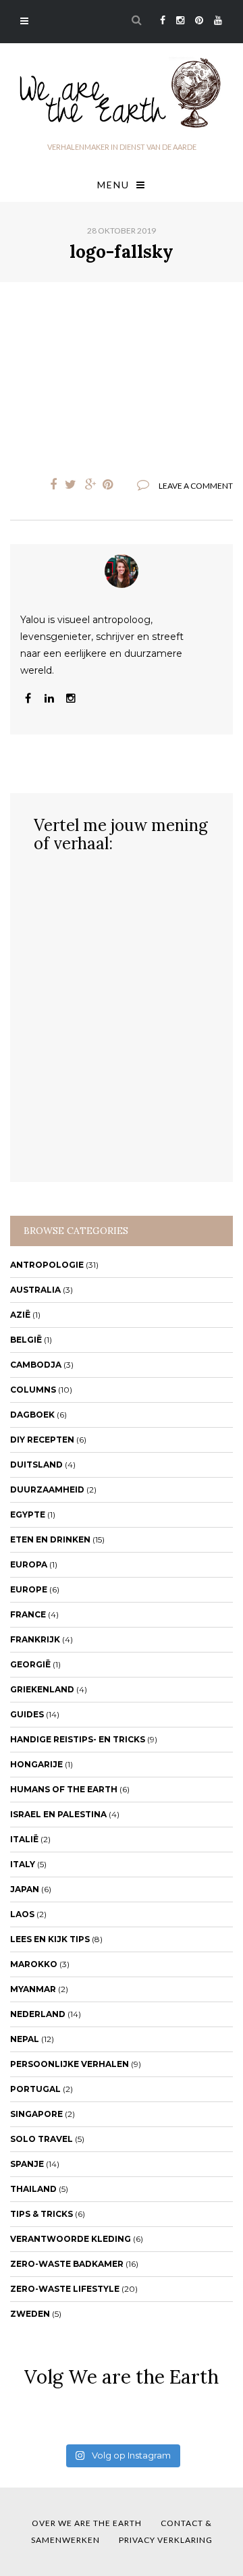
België (26, 1340)
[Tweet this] (70, 485)
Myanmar (33, 1989)
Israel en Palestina (58, 1814)
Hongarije (36, 1764)
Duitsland (36, 1465)
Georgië (30, 1664)
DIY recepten (42, 1440)
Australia (35, 1290)
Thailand (33, 2189)
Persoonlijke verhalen (70, 2064)
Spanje (27, 2164)
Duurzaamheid (47, 1490)
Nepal (25, 2039)
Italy (23, 1864)
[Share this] (50, 485)
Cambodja (36, 1365)
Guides (27, 1714)
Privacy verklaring (166, 2540)
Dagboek (32, 1415)
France (28, 1614)
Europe (29, 1589)
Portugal (35, 2089)
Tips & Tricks (42, 2214)
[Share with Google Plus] (90, 485)
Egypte (28, 1514)
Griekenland (42, 1689)
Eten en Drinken (50, 1539)
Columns (33, 1390)
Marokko (34, 1964)
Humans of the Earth (64, 1789)
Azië (20, 1315)
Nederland (38, 2014)
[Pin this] (111, 485)
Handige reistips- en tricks (78, 1739)
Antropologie (47, 1265)
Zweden (30, 2314)
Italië (24, 1839)
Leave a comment (196, 486)
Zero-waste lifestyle (65, 2289)
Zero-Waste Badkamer (67, 2264)
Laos (22, 1914)
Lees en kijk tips (50, 1939)
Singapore (36, 2114)
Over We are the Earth (87, 2523)
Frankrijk (35, 1639)
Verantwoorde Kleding (71, 2239)
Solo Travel (42, 2139)
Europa (29, 1564)
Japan (25, 1889)
